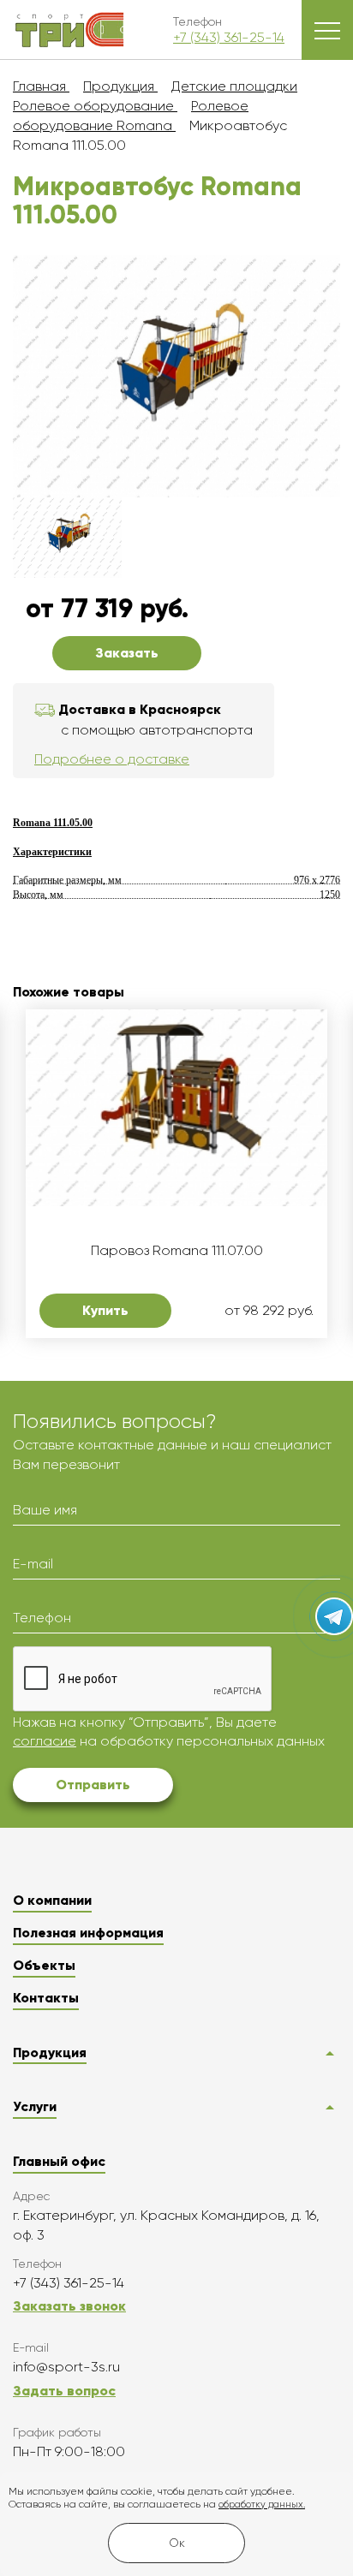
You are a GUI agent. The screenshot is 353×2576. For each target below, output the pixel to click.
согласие (45, 1741)
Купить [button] (105, 1310)
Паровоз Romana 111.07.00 (177, 1251)
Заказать (127, 653)
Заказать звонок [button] (69, 2306)
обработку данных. (262, 2505)
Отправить (93, 1785)
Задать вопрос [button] (64, 2391)
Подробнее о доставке (112, 759)
